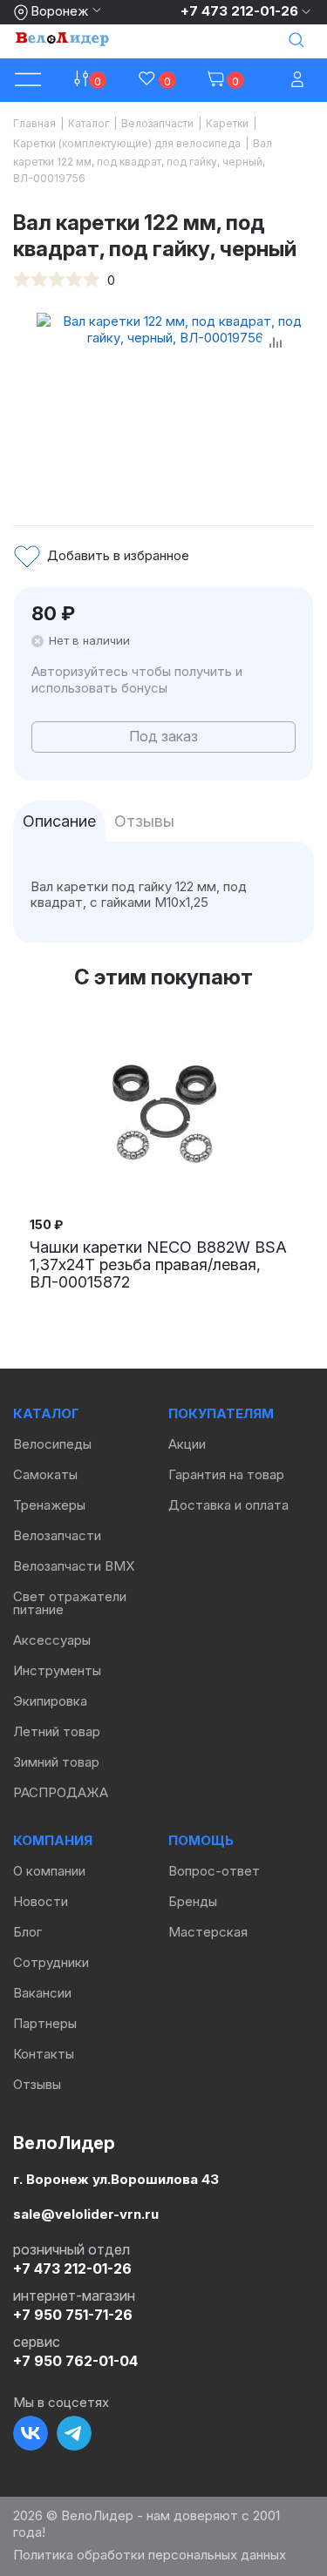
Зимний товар (56, 1762)
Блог (27, 1932)
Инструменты (57, 1670)
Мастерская (208, 1932)
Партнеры (45, 2023)
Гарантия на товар (226, 1474)
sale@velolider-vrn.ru (86, 2213)
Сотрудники (51, 1962)
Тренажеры (49, 1505)
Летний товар (57, 1731)
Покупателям (221, 1413)
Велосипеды (52, 1444)
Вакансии (42, 1993)
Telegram (74, 2433)
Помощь (201, 1840)
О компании (49, 1871)
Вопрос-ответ (214, 1871)
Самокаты (45, 1474)
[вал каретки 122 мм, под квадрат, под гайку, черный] (175, 400)
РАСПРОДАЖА (61, 1792)
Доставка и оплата (228, 1505)
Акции (187, 1444)
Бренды (193, 1901)
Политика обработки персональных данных (150, 2555)
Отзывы (37, 2084)
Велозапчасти (57, 1535)
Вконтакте (31, 2433)
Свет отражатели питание (70, 1603)
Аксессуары (52, 1640)
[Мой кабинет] (299, 81)
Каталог (46, 1413)
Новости (41, 1901)
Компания (53, 1840)
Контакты (44, 2054)
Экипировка (50, 1701)
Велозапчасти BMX (74, 1566)
